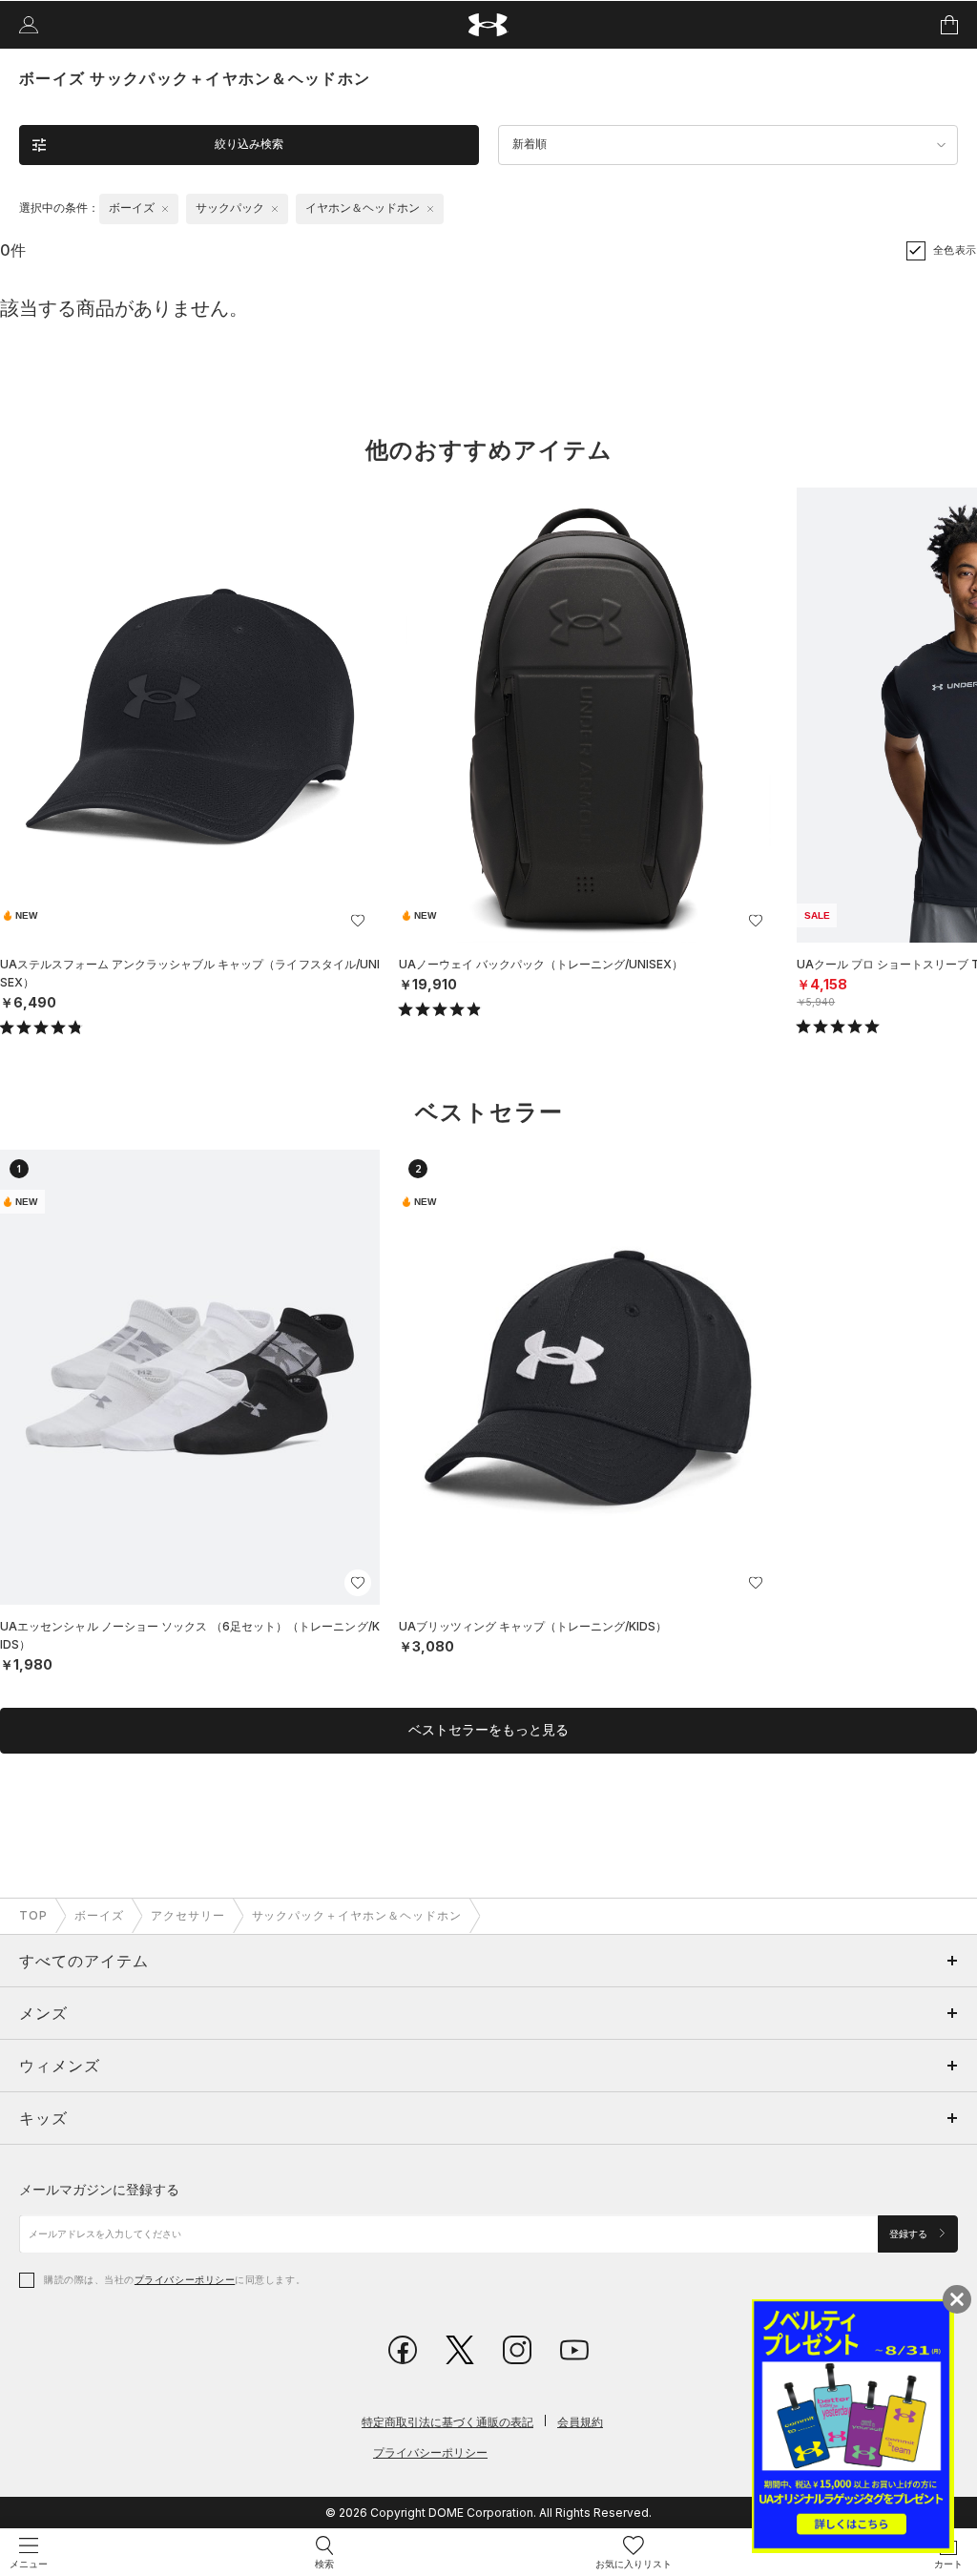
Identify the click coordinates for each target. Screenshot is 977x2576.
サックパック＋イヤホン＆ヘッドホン (357, 1915)
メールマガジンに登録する (99, 2189)
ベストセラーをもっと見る (488, 1730)
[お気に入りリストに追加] (358, 921)
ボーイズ (99, 1915)
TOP (33, 1915)
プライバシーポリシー (185, 2279)
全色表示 (955, 250)
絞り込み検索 (249, 144)
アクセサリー (188, 1915)
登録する (910, 2234)
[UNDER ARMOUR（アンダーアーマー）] (489, 25)
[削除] (165, 209)
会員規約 (580, 2422)
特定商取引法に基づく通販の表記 (447, 2422)
